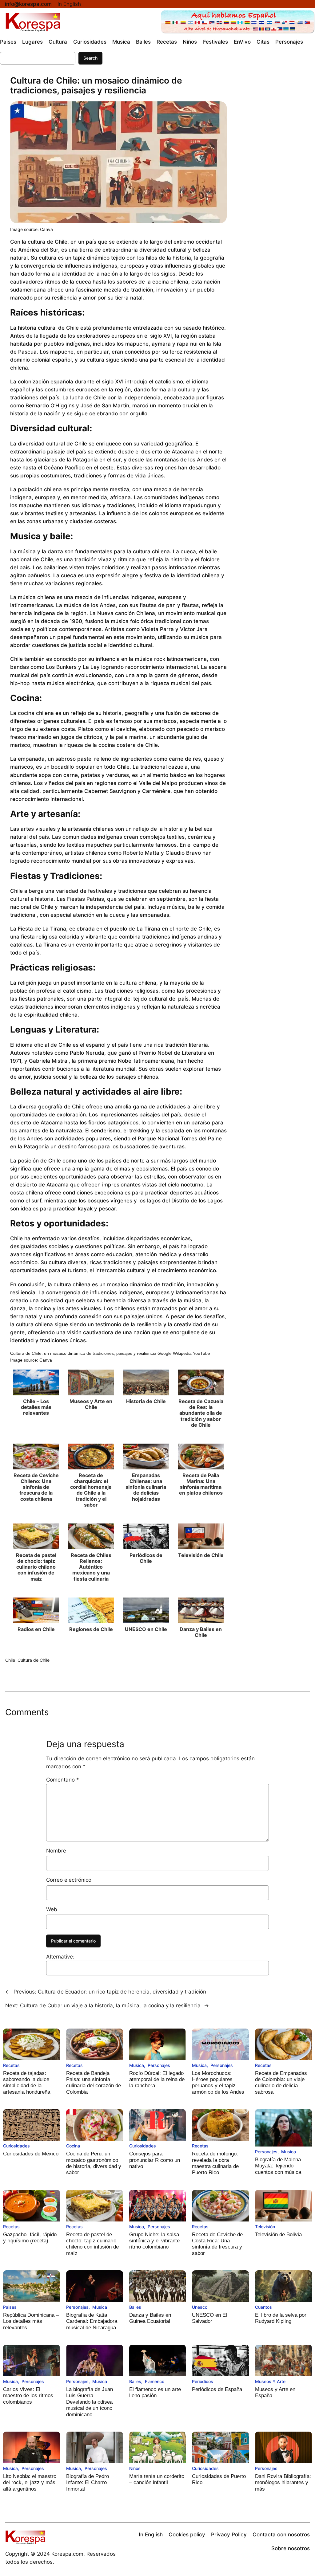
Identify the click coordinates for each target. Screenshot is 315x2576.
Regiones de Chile (91, 1629)
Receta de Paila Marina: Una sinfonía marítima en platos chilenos (201, 1484)
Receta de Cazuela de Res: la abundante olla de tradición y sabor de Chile (201, 1413)
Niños (135, 2468)
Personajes (159, 2065)
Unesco (200, 2307)
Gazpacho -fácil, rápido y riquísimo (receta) (30, 2238)
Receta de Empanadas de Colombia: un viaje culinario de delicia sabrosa (281, 2083)
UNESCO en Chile (146, 1629)
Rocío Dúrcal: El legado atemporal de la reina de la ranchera (157, 2080)
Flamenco (155, 2381)
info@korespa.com (28, 4)
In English (69, 4)
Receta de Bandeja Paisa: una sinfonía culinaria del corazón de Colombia (94, 2083)
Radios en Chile (36, 1629)
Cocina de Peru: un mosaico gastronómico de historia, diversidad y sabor (94, 2163)
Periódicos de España (217, 2389)
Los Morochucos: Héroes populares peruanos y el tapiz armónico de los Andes (218, 2083)
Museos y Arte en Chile (91, 1404)
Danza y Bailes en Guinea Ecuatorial (150, 2318)
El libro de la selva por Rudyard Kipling (281, 2318)
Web (52, 1909)
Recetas (11, 2065)
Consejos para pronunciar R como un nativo (155, 2160)
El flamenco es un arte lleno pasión (155, 2392)
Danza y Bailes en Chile (201, 1632)
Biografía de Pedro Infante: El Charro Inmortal (88, 2483)
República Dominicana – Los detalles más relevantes (31, 2321)
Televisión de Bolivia (278, 2235)
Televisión (265, 2227)
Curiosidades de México (31, 2154)
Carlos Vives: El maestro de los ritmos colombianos (28, 2396)
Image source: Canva (32, 229)
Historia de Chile (146, 1401)
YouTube (201, 1353)
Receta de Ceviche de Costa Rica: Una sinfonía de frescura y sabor (217, 2244)
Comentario (63, 1780)
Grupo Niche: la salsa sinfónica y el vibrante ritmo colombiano (154, 2241)
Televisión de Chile (201, 1555)
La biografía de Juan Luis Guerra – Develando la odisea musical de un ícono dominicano (90, 2402)
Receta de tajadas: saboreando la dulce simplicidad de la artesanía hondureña (27, 2083)
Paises (10, 2307)
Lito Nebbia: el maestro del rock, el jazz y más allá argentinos (30, 2483)
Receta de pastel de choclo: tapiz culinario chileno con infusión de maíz (36, 1567)
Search (90, 58)
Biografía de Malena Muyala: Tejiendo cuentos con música (278, 2166)
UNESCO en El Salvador (209, 2318)
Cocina (73, 2146)
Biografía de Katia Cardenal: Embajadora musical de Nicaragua (92, 2321)
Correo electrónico (69, 1880)
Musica (137, 2065)
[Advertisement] (276, 179)
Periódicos (203, 2381)
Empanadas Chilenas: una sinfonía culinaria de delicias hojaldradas (146, 1487)
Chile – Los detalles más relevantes (36, 1407)
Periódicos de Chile (146, 1558)
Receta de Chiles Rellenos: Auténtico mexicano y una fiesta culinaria (91, 1567)
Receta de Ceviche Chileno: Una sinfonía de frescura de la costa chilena (36, 1487)
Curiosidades (16, 2146)
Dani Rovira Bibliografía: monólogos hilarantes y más (283, 2483)
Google (165, 1353)
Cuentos (263, 2307)
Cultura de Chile (34, 1660)
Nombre (56, 1851)
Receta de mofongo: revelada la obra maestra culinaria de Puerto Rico (215, 2163)
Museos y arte (270, 2381)
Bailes (135, 2307)
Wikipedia (182, 1353)
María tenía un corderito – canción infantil (157, 2479)
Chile (10, 1660)
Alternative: (60, 1957)
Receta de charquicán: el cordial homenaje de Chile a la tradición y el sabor (91, 1490)
